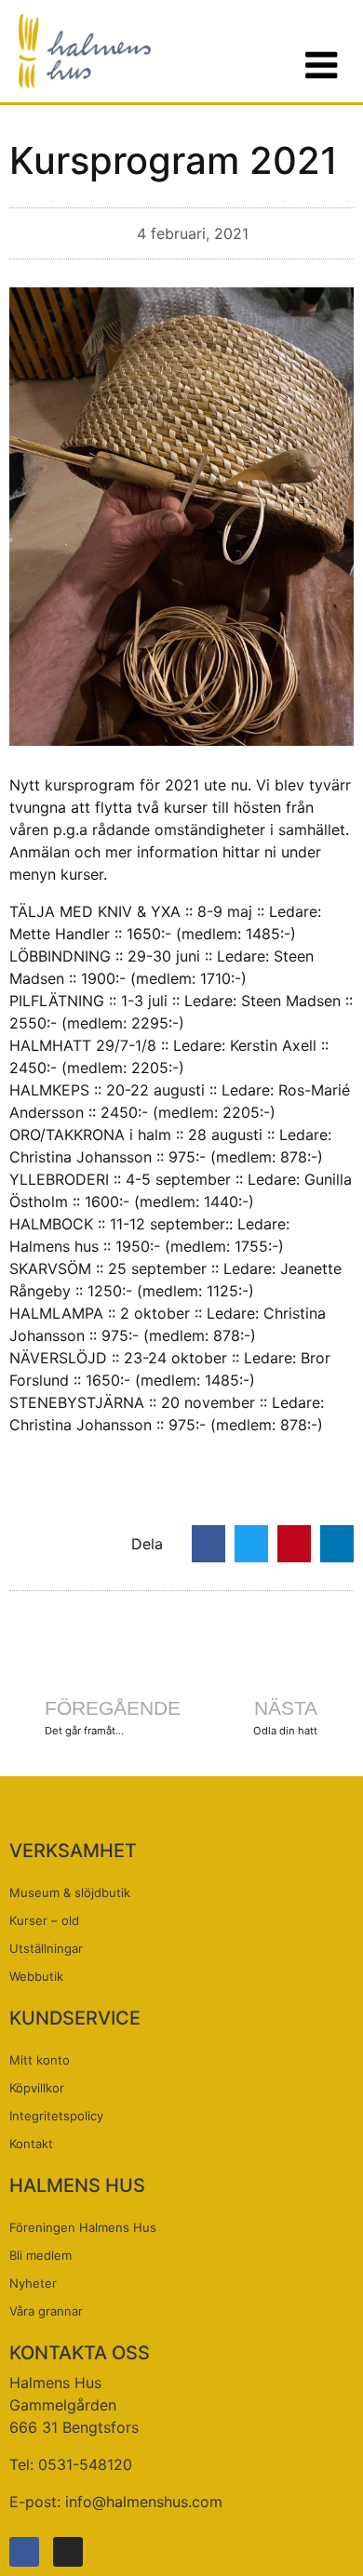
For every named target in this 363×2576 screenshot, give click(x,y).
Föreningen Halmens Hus (83, 2227)
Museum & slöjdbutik (70, 1892)
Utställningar (46, 1948)
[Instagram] (68, 2552)
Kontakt (31, 2144)
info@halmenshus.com (144, 2502)
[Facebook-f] (24, 2552)
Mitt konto (40, 2060)
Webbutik (36, 1976)
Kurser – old (44, 1920)
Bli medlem (40, 2255)
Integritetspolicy (56, 2116)
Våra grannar (46, 2311)
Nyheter (33, 2283)
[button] (208, 1544)
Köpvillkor (37, 2088)
